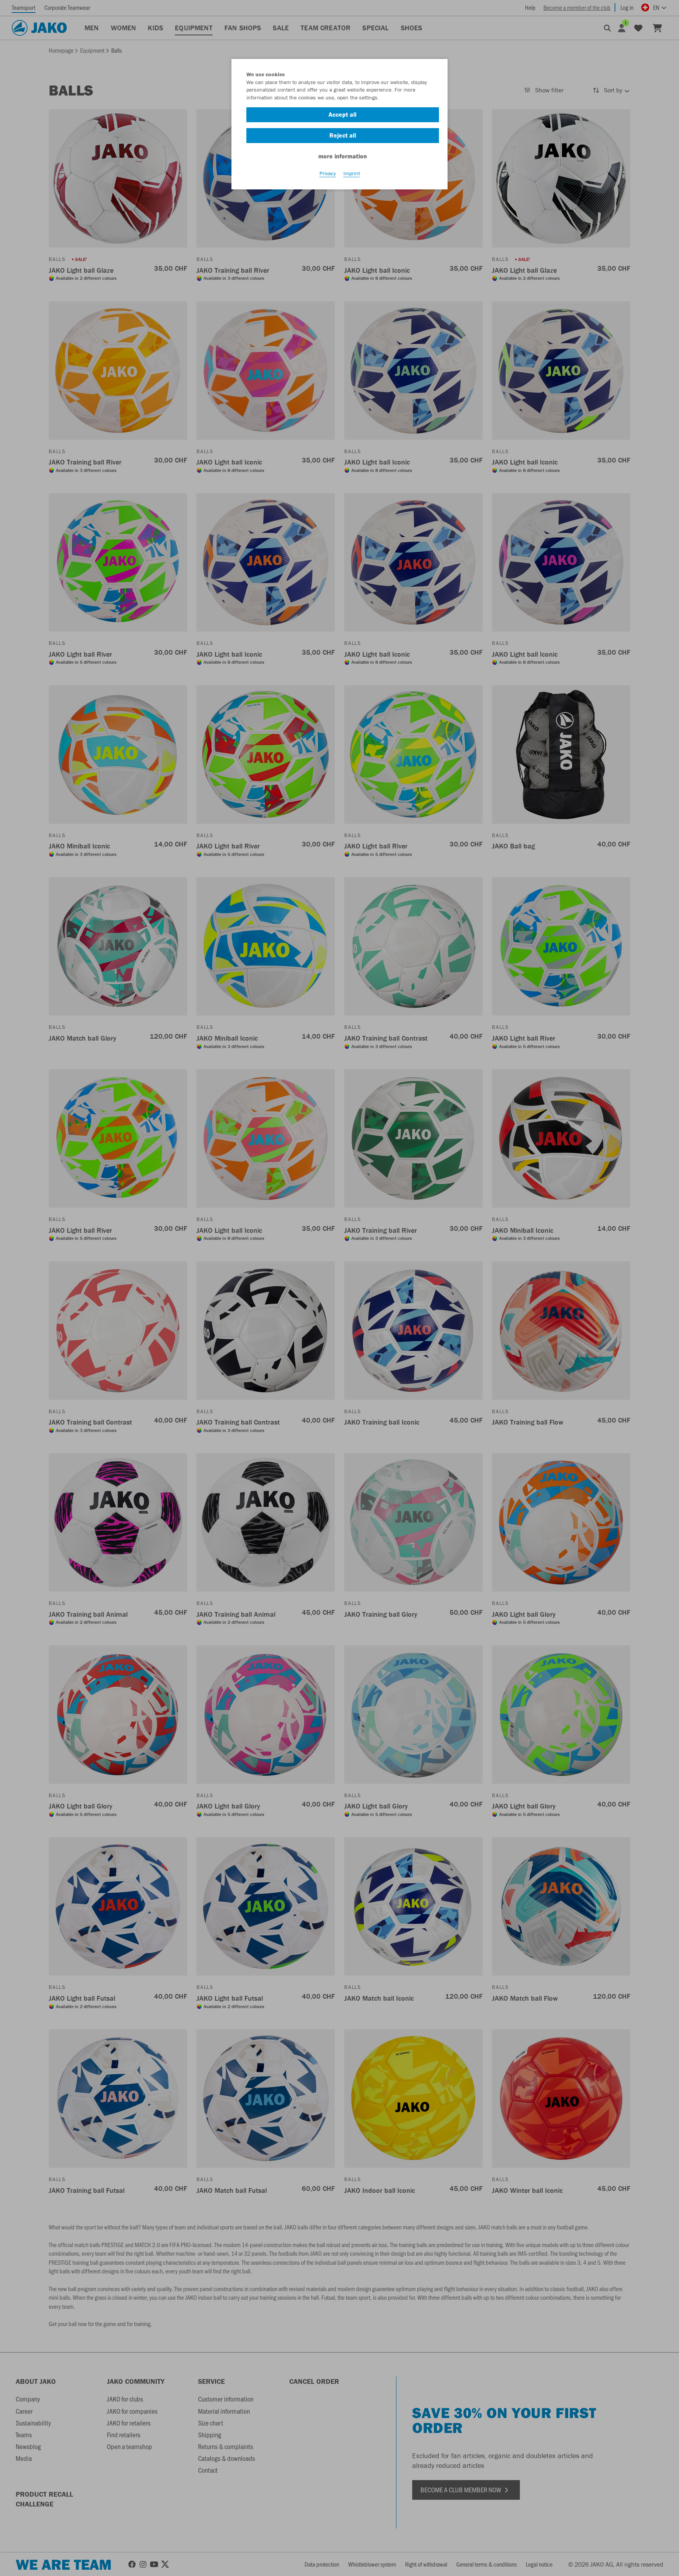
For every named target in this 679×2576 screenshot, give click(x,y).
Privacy (328, 173)
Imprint (352, 173)
